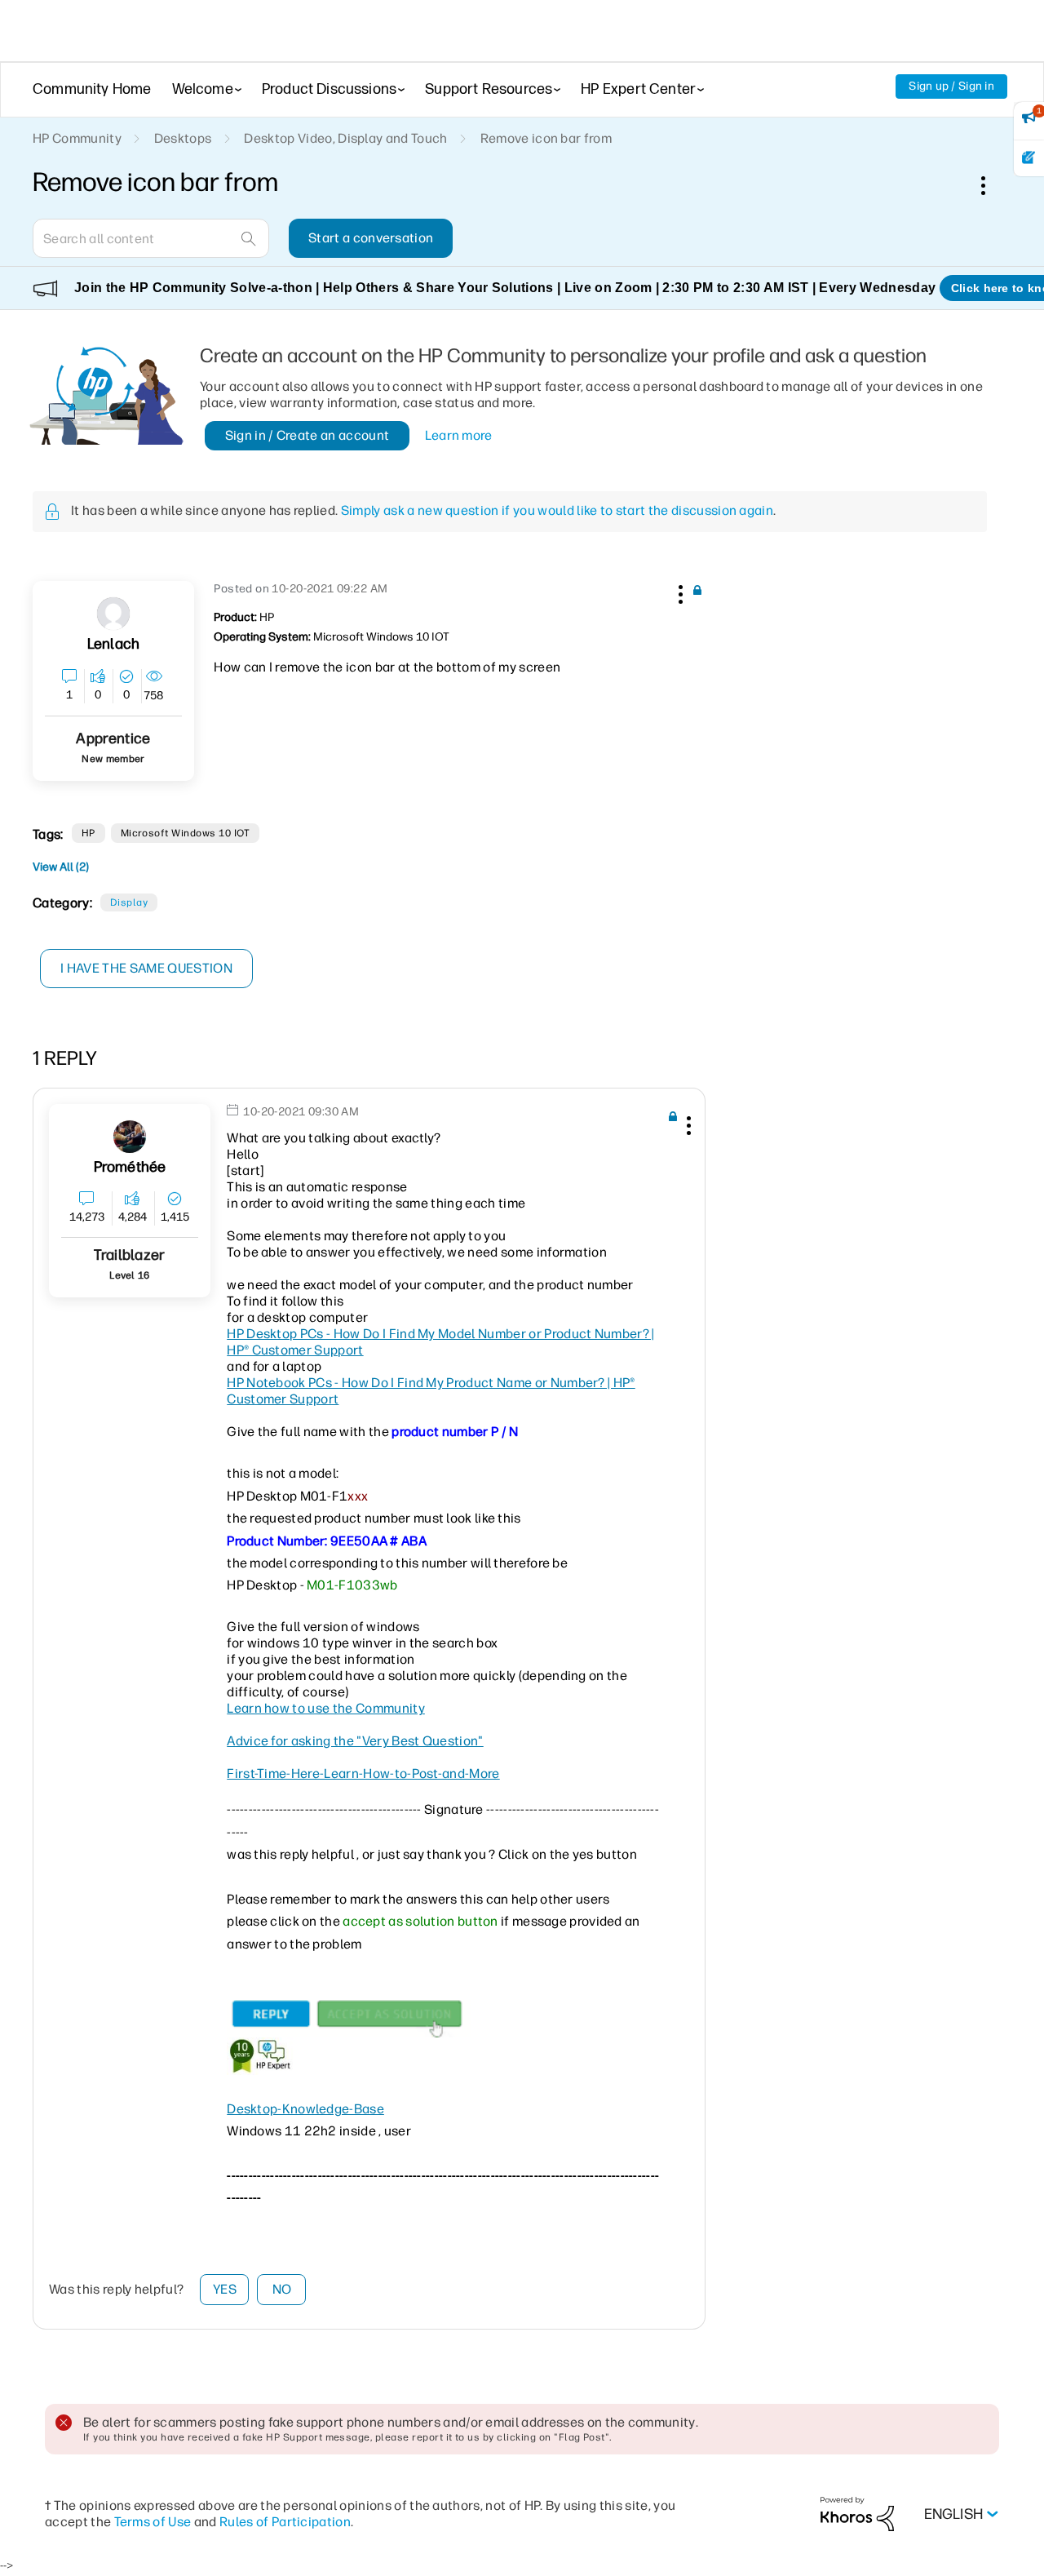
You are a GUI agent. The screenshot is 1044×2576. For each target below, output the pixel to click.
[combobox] (151, 238)
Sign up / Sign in (951, 86)
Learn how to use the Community (326, 1708)
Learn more (459, 435)
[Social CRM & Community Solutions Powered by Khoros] (857, 2514)
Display (129, 902)
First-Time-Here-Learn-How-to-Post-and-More (363, 1773)
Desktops (183, 138)
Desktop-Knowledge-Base (305, 2109)
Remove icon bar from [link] (546, 138)
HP (88, 833)
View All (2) (61, 867)
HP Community (77, 138)
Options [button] (992, 185)
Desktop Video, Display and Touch (345, 138)
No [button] (282, 2289)
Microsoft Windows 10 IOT (186, 833)
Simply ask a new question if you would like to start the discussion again (557, 510)
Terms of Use (153, 2522)
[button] (679, 592)
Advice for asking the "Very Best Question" (355, 1741)
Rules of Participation (285, 2522)
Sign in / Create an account (307, 435)
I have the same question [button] (146, 968)
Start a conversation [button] (371, 238)
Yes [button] (225, 2289)
